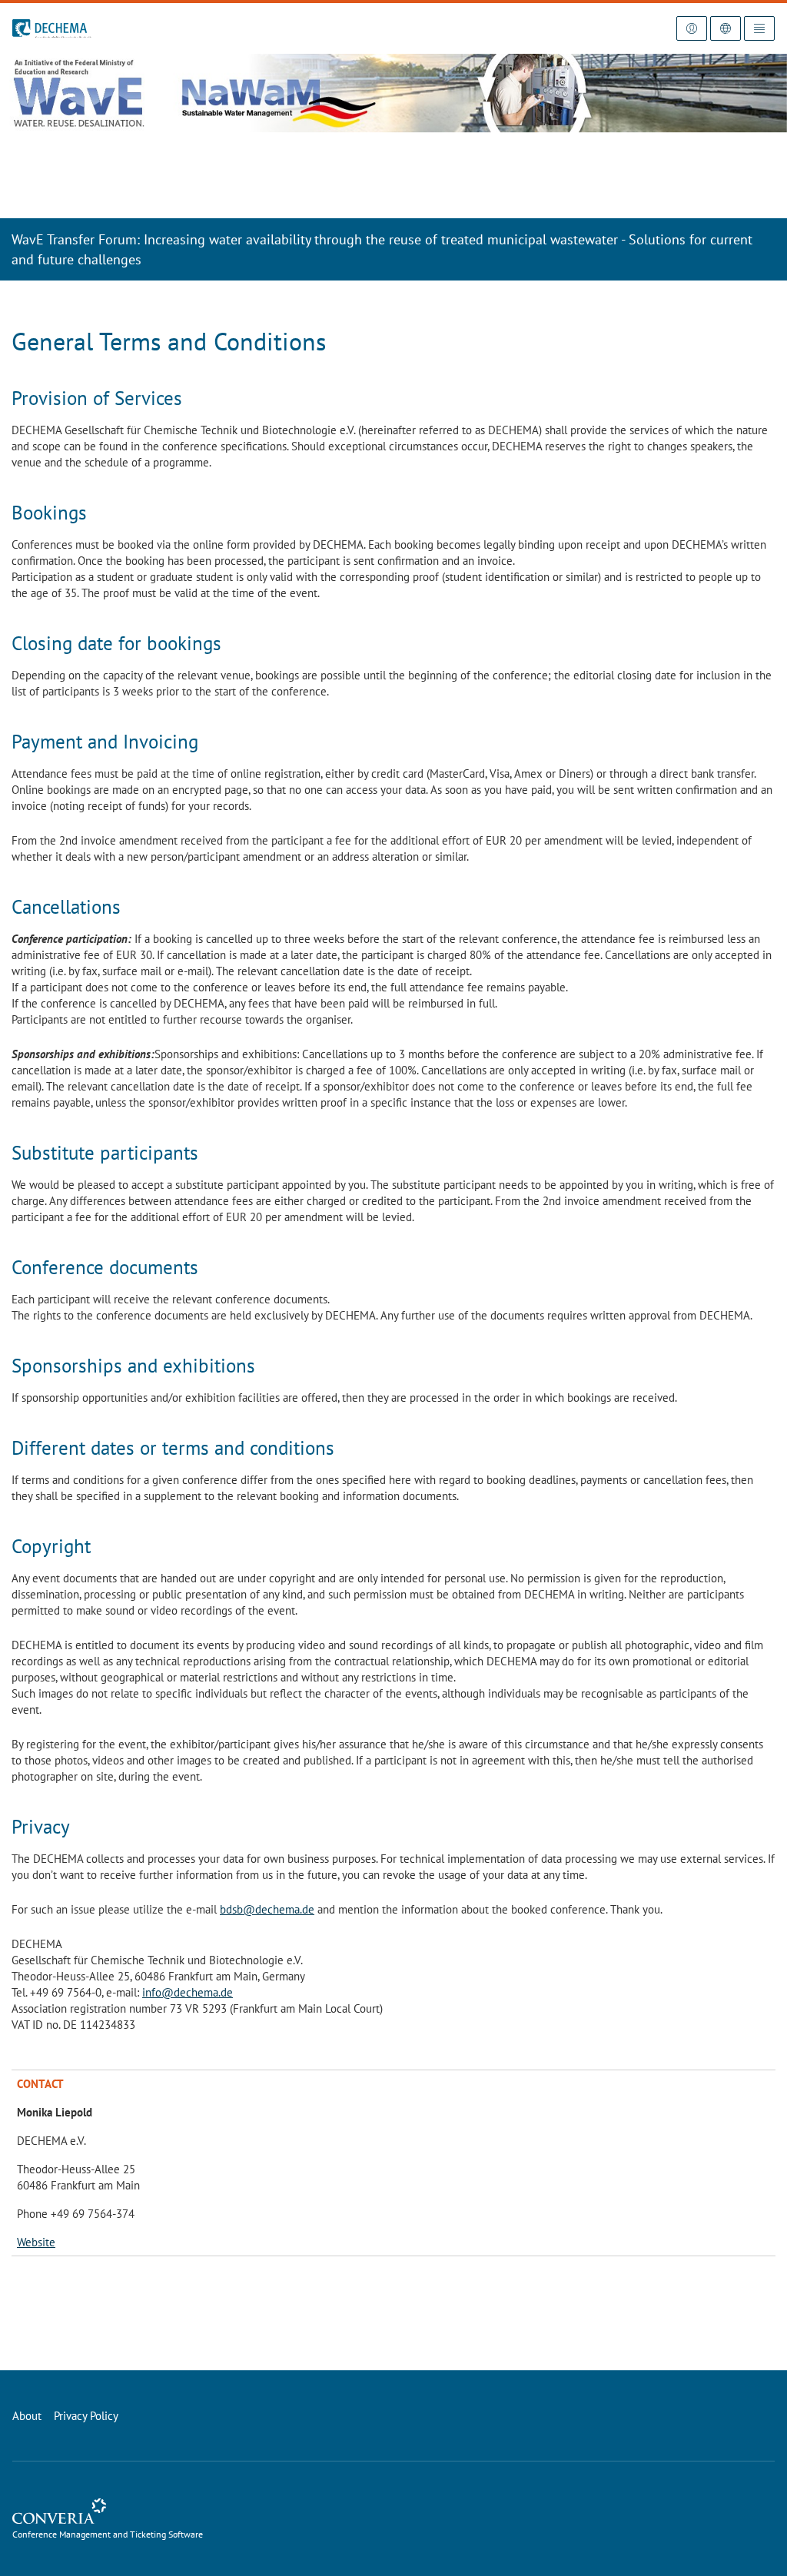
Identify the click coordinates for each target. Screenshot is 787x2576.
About (27, 2416)
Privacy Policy (86, 2416)
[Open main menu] (759, 28)
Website (36, 2242)
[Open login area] (692, 28)
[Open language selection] (726, 28)
